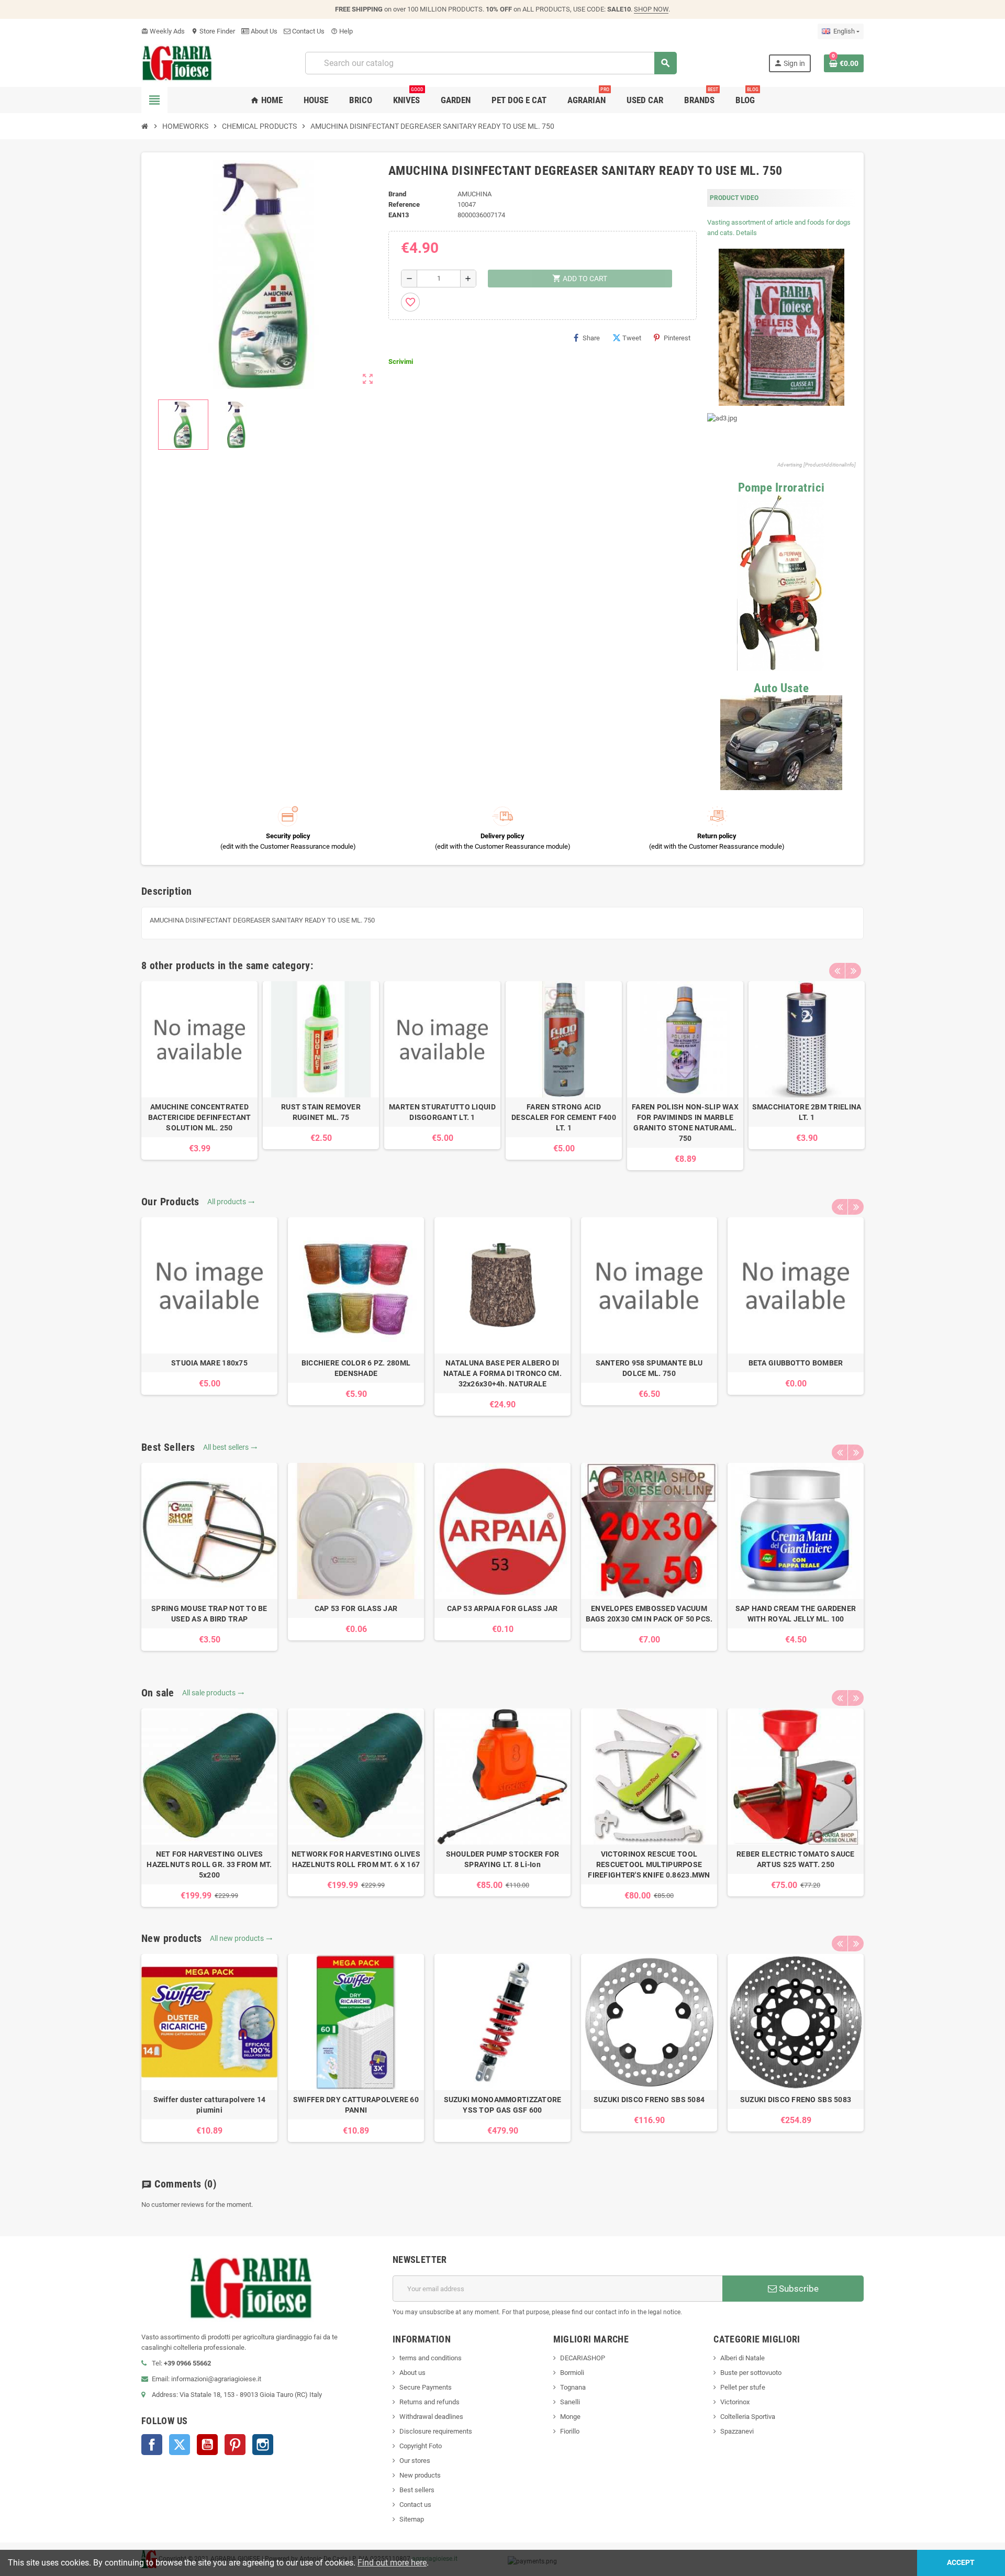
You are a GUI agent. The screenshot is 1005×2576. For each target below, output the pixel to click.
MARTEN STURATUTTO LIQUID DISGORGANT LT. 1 (442, 1112)
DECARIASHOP (583, 2358)
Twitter (180, 2445)
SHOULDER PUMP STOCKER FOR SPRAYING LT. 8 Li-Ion (503, 1859)
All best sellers (230, 1447)
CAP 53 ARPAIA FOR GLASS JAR (502, 1608)
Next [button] (853, 971)
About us (412, 2373)
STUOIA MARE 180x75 (209, 1363)
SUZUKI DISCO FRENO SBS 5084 (649, 2100)
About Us (263, 31)
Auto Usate (781, 688)
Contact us (415, 2505)
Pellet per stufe (743, 2387)
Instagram (263, 2445)
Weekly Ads (163, 31)
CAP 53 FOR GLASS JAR (356, 1608)
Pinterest (677, 338)
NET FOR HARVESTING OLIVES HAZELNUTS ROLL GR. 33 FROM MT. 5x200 (209, 1864)
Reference (404, 204)
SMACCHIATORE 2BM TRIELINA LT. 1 (807, 1112)
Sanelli (570, 2402)
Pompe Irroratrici (781, 488)
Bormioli (572, 2373)
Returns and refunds (429, 2402)
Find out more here (392, 2563)
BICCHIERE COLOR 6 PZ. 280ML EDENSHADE (356, 1368)
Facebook (152, 2445)
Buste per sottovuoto (751, 2373)
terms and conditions (431, 2358)
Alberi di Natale (742, 2358)
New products (420, 2475)
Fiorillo (570, 2431)
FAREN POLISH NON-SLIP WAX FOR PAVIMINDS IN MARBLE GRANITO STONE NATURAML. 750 (685, 1123)
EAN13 (399, 215)
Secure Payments (426, 2387)
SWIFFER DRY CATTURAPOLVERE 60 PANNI (356, 2105)
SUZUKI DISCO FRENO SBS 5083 (796, 2100)
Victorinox (735, 2402)
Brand (397, 194)
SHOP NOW (651, 9)
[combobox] (491, 63)
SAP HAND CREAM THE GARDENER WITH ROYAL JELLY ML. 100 (796, 1614)
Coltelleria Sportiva (748, 2417)
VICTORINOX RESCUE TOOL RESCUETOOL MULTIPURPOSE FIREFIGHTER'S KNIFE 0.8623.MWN (649, 1864)
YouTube (207, 2445)
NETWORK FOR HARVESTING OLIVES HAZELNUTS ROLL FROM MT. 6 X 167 (356, 1859)
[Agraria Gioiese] (177, 63)
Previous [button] (837, 971)
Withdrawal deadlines (431, 2417)
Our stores (415, 2461)
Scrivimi (401, 362)
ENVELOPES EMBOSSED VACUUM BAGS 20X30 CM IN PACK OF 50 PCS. (649, 1614)
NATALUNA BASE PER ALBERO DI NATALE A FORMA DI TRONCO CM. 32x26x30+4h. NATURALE (502, 1373)
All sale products (213, 1693)
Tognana (573, 2387)
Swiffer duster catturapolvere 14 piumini (210, 2105)
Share (591, 338)
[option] (199, 1070)
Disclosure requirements (436, 2431)
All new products (241, 1938)
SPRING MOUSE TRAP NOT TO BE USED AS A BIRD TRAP (209, 1614)
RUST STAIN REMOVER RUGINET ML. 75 (321, 1112)
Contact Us (308, 31)
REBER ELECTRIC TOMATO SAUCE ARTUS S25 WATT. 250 (796, 1859)
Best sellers (417, 2490)
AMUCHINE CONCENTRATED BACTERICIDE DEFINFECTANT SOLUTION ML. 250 (200, 1117)
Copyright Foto (421, 2446)
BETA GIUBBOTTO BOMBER (796, 1363)
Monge (570, 2417)
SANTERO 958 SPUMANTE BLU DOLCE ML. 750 (649, 1368)
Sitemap (412, 2519)
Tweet (632, 338)
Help (342, 31)
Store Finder (213, 31)
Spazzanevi (737, 2431)
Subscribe (798, 2289)
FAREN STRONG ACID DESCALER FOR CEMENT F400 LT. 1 (564, 1117)
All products (231, 1202)
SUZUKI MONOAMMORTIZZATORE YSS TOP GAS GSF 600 (503, 2105)
